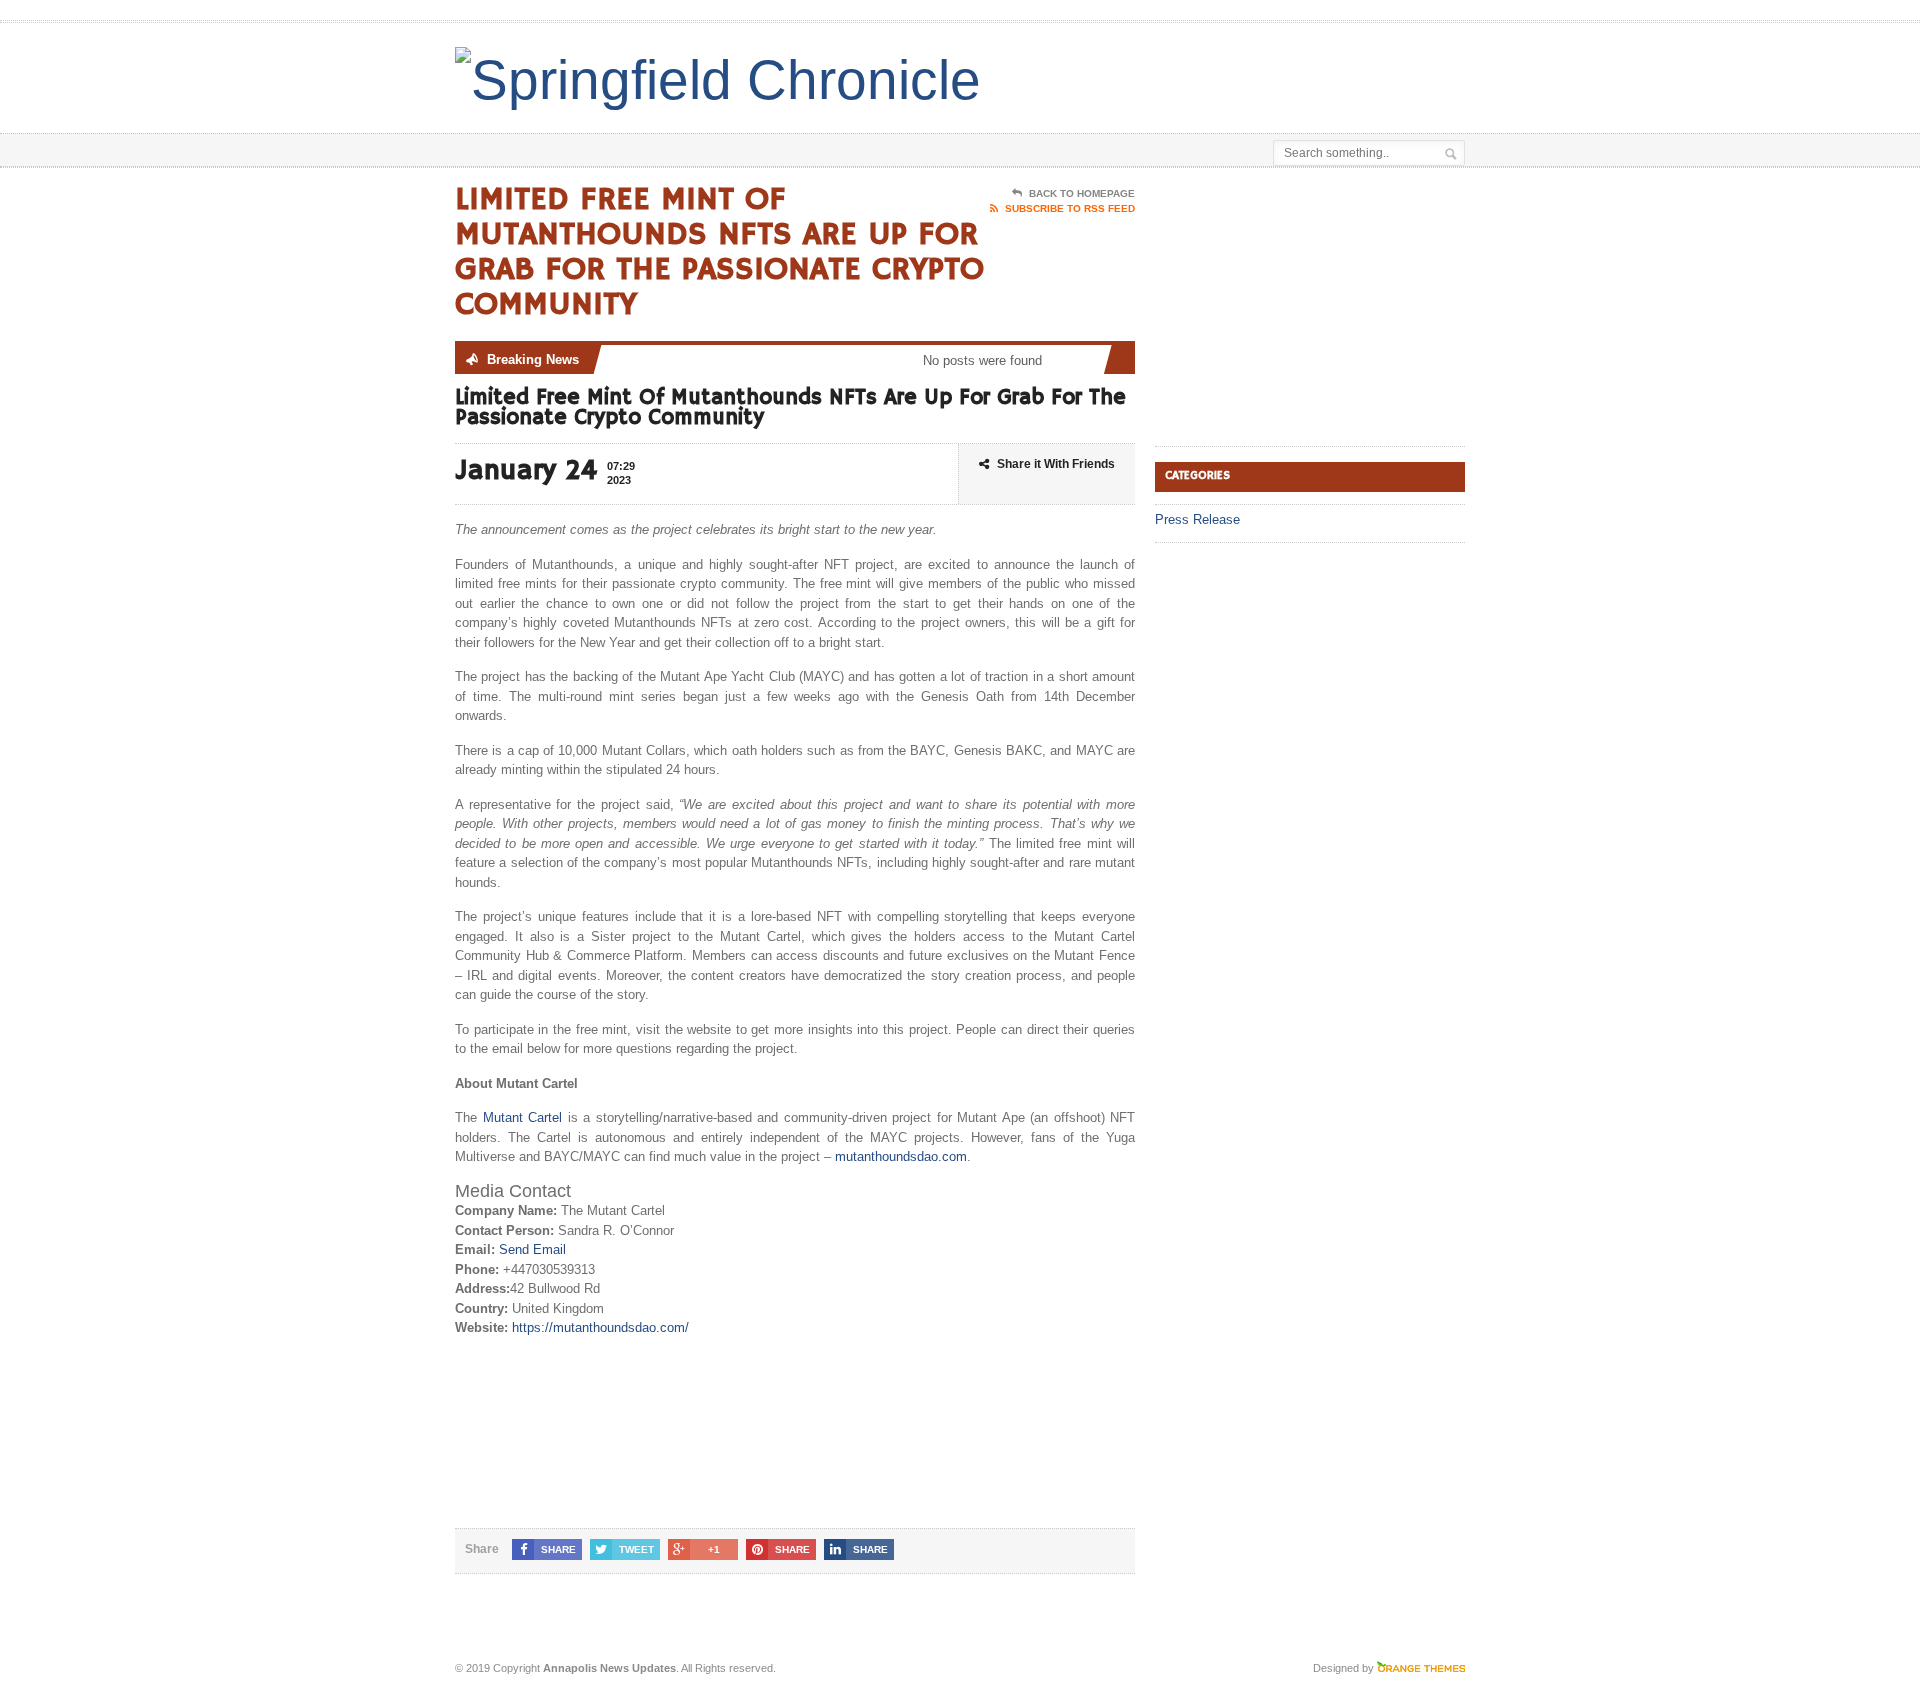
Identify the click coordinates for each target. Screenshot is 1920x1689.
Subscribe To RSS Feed (1070, 208)
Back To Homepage (1082, 193)
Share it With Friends (1056, 464)
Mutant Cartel (519, 1117)
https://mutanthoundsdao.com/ (600, 1327)
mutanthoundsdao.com (901, 1156)
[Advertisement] (1231, 73)
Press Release (1197, 519)
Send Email (532, 1249)
